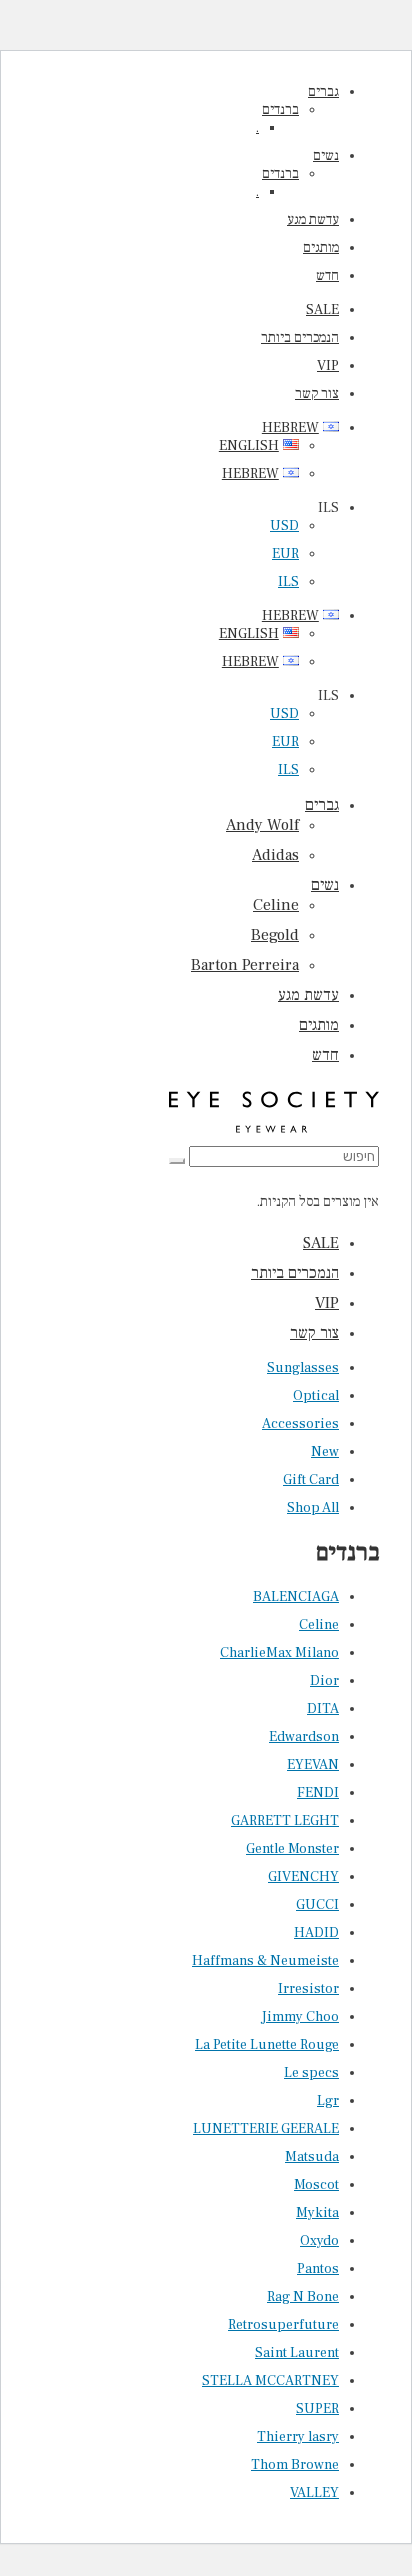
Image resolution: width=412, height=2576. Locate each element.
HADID (316, 1933)
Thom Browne (295, 2465)
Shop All (313, 1508)
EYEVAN (313, 1765)
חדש (327, 276)
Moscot (316, 2185)
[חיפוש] (177, 1161)
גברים (323, 92)
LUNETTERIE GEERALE (266, 2129)
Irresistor (308, 1989)
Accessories (300, 1424)
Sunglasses (303, 1368)
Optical (316, 1396)
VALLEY (314, 2493)
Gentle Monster (292, 1849)
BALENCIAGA (296, 1597)
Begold (275, 935)
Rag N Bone (303, 2297)
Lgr (328, 2101)
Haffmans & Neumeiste (265, 1961)
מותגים (321, 248)
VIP (328, 366)
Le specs (311, 2073)
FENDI (318, 1793)
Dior (324, 1681)
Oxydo (319, 2241)
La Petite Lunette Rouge (267, 2045)
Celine (276, 905)
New (325, 1452)
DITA (323, 1709)
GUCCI (317, 1905)
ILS (288, 582)
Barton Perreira (245, 965)
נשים (326, 156)
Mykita (317, 2213)
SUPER (317, 2409)
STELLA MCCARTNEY (270, 2381)
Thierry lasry (298, 2437)
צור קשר (317, 394)
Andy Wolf (262, 825)
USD (284, 526)
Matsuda (312, 2157)
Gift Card (311, 1480)
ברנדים (280, 110)
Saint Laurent (297, 2353)
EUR (285, 554)
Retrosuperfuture (283, 2325)
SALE (322, 310)
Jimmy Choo (300, 2017)
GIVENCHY (303, 1877)
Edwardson (304, 1737)
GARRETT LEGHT (285, 1821)
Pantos (318, 2269)
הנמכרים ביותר (300, 338)
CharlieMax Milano (279, 1653)
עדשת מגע (313, 220)
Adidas (275, 855)
